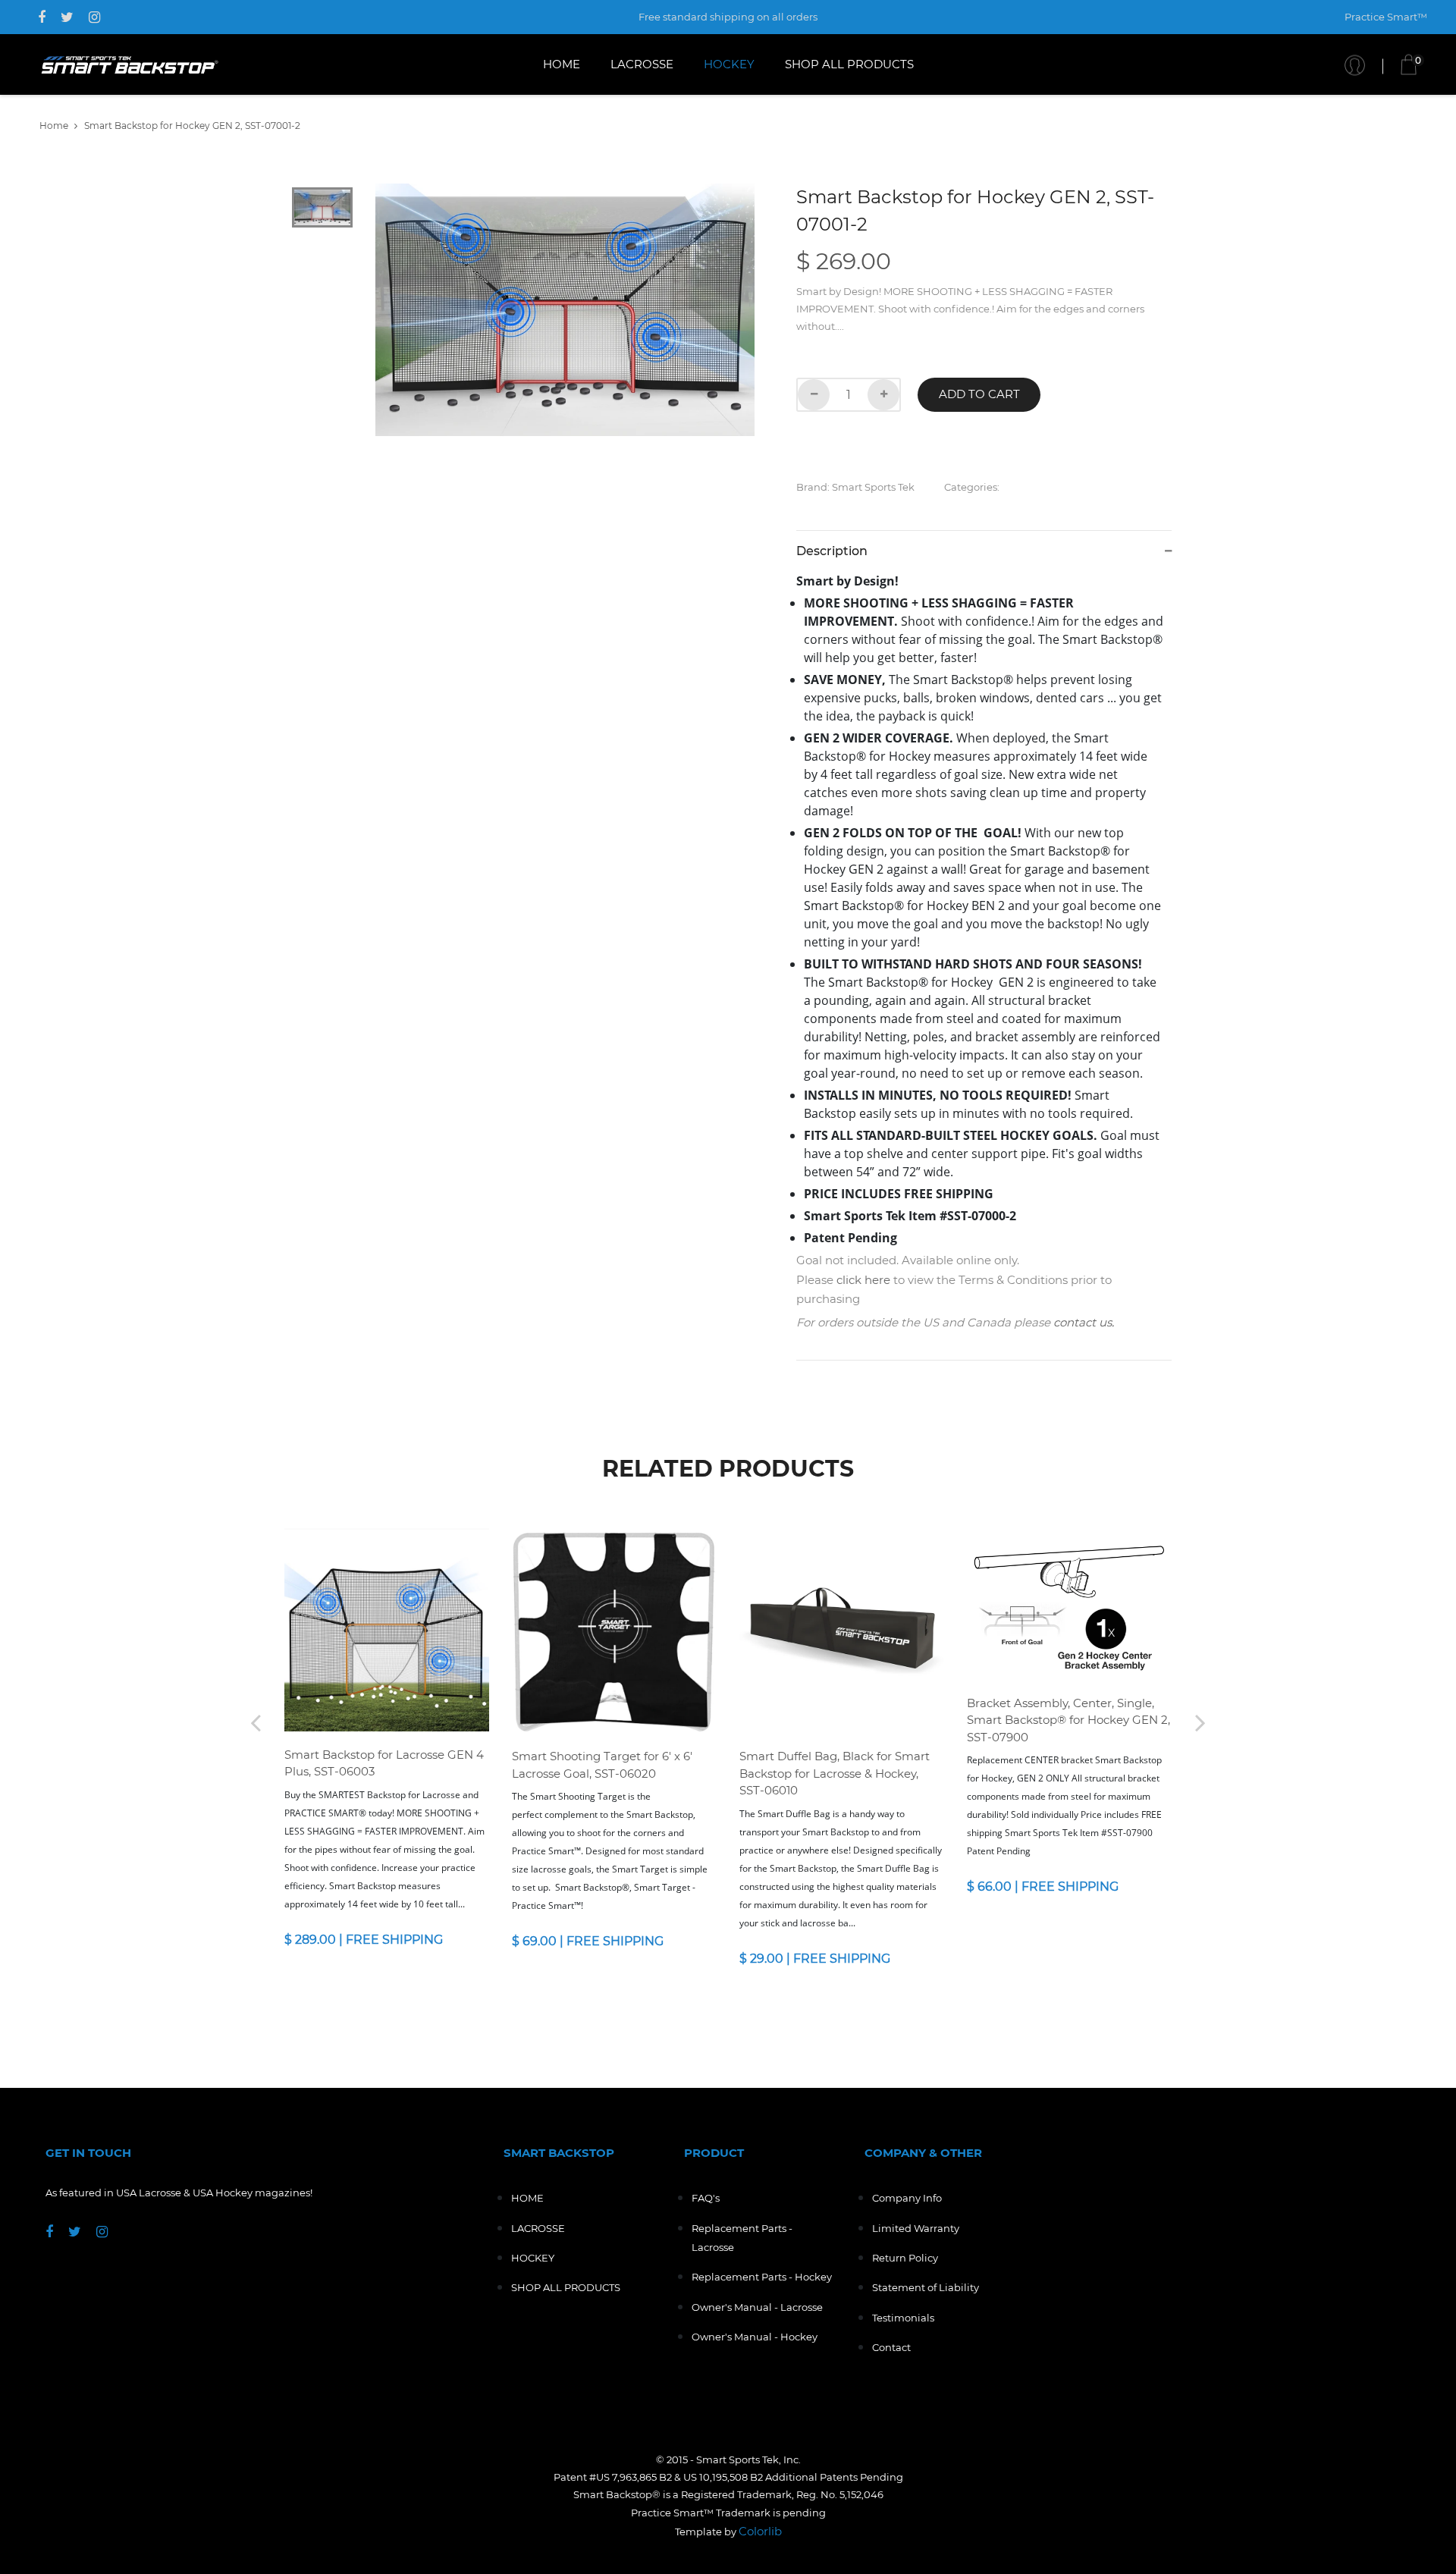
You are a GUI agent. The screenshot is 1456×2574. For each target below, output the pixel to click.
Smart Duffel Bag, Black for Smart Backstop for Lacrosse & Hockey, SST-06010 (835, 1773)
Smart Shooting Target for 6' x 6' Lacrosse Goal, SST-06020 (602, 1765)
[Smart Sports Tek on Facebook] (42, 17)
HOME (562, 64)
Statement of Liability (926, 2287)
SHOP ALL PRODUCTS (849, 64)
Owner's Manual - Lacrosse (757, 2307)
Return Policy (905, 2258)
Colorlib (760, 2531)
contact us (1083, 1322)
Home (54, 126)
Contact (891, 2347)
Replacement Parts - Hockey (762, 2277)
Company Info (907, 2198)
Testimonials (903, 2318)
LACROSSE (642, 64)
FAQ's (706, 2198)
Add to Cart (979, 394)
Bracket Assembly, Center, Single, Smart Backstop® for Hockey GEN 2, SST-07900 (1068, 1720)
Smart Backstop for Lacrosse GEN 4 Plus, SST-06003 (384, 1763)
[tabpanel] (565, 310)
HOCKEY (729, 64)
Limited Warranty (916, 2228)
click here (863, 1280)
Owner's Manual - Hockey (755, 2337)
